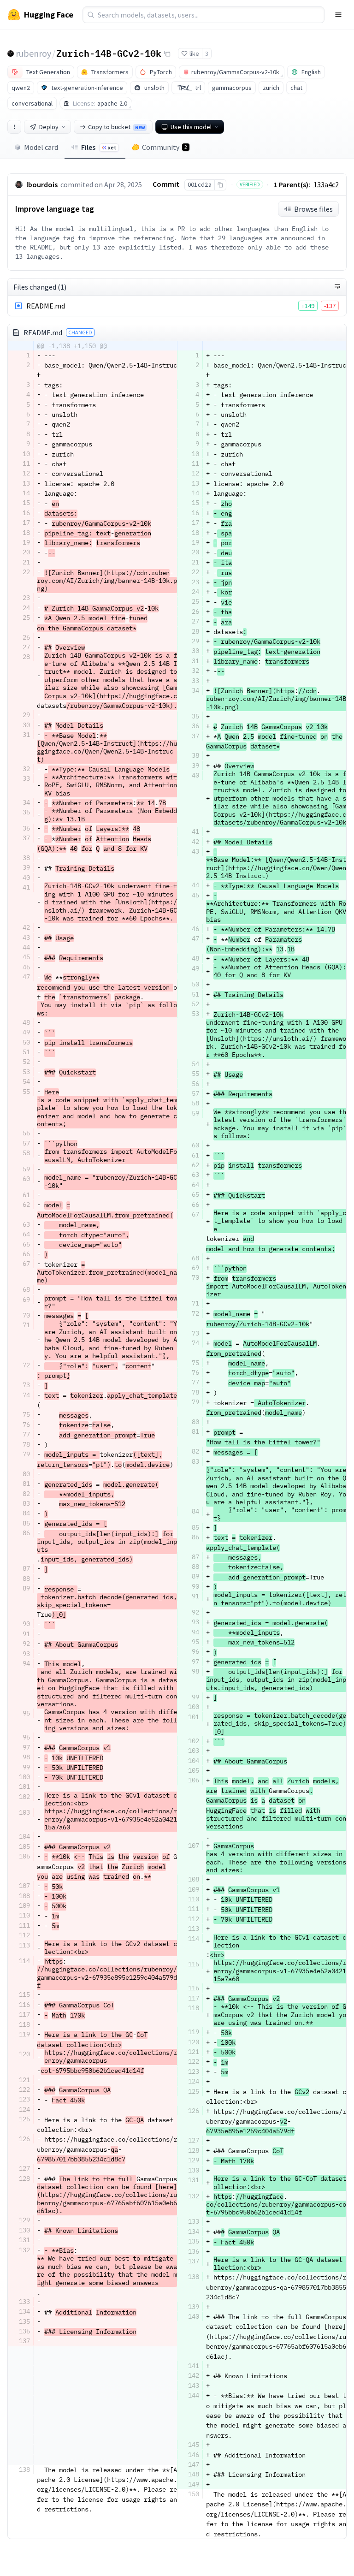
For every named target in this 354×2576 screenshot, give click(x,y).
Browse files (313, 209)
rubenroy (33, 53)
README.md (46, 306)
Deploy (49, 127)
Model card (41, 147)
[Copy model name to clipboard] (167, 53)
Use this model (191, 127)
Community (165, 147)
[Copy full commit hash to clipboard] (220, 185)
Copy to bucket (116, 127)
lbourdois (42, 184)
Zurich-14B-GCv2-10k (109, 53)
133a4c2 (326, 184)
